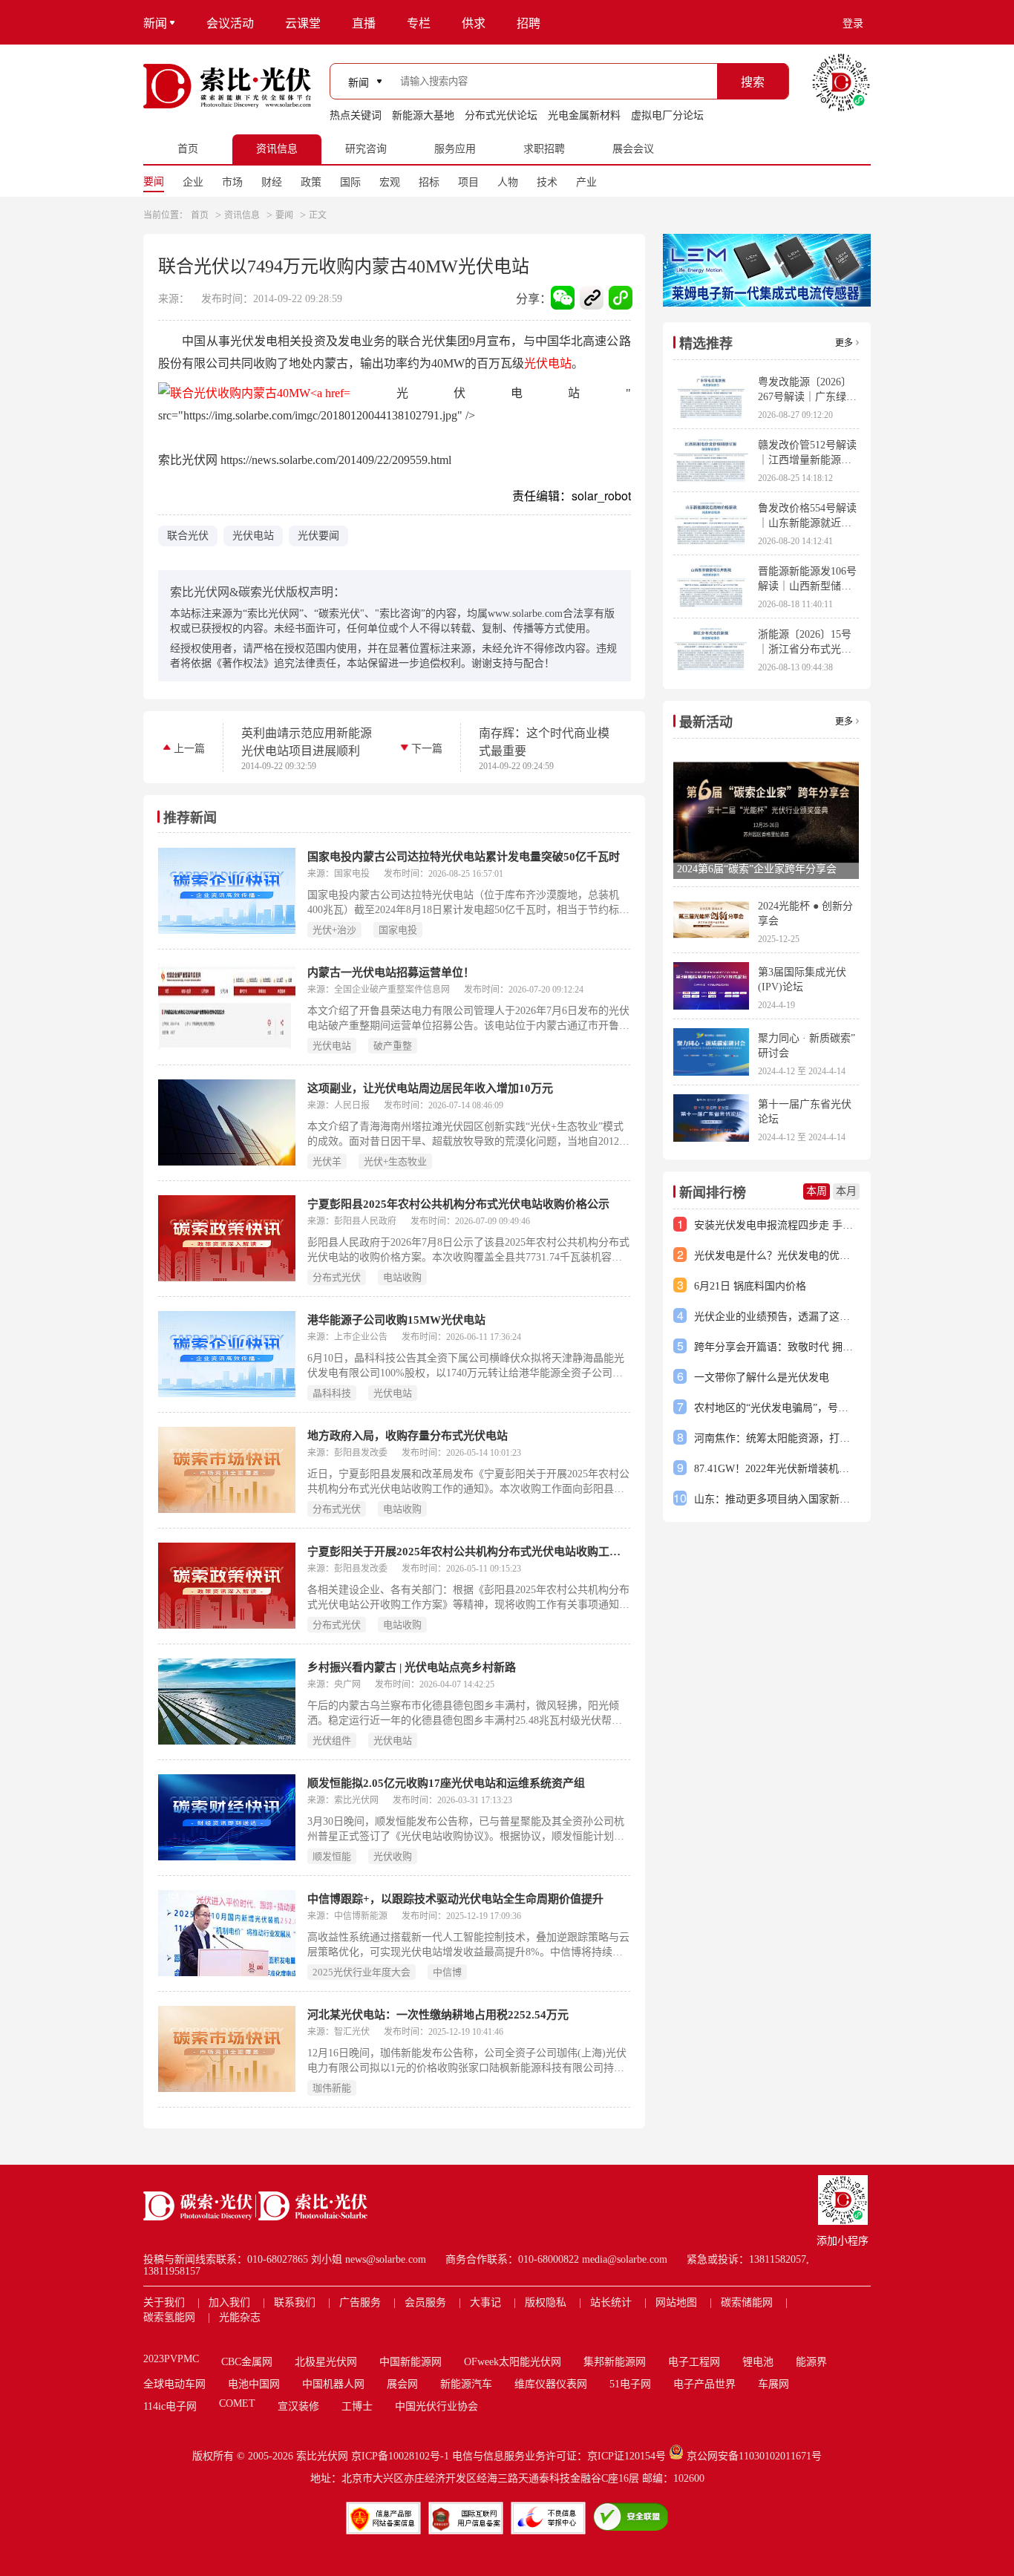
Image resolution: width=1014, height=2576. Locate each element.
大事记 (485, 2302)
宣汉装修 (298, 2406)
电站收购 (402, 1277)
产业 (586, 182)
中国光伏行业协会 (436, 2406)
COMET (237, 2403)
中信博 (447, 1972)
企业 (193, 182)
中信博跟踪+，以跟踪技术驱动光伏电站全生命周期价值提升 (455, 1899)
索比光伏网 (322, 2456)
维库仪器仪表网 (551, 2384)
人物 (508, 182)
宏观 (390, 182)
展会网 (402, 2384)
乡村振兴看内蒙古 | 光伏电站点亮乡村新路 (412, 1667)
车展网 (773, 2384)
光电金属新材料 (584, 115)
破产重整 (393, 1046)
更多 (844, 343)
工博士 (357, 2406)
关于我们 (164, 2302)
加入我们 (229, 2302)
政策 (311, 182)
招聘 (529, 23)
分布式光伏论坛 (501, 115)
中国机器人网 (333, 2384)
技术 (547, 182)
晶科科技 (332, 1393)
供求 (474, 23)
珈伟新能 (332, 2088)
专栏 (419, 23)
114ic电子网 (170, 2406)
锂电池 (758, 2362)
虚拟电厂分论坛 (667, 115)
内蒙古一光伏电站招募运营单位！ (391, 972)
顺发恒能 (332, 1856)
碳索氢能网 (169, 2317)
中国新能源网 (410, 2362)
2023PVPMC (171, 2359)
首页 (200, 215)
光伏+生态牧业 (395, 1161)
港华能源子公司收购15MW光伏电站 (396, 1320)
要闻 (154, 182)
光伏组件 (332, 1740)
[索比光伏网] (227, 86)
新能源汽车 (466, 2384)
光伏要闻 (318, 536)
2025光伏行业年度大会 (362, 1972)
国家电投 (398, 930)
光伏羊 (327, 1161)
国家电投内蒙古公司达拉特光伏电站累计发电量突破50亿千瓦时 (464, 857)
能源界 (811, 2362)
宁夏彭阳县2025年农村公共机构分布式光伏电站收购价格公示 (458, 1204)
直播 (364, 23)
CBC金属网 (247, 2362)
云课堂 (303, 23)
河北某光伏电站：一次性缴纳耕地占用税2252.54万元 (438, 2015)
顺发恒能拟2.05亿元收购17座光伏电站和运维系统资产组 (446, 1783)
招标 (429, 182)
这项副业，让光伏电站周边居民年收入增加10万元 (430, 1088)
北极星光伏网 (326, 2362)
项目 (468, 182)
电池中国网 (254, 2384)
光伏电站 (548, 363)
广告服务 (360, 2302)
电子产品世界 (704, 2384)
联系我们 (295, 2302)
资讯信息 (242, 215)
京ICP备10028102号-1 (400, 2456)
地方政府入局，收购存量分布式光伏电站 (408, 1436)
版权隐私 (546, 2302)
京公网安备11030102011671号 (754, 2456)
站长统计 (611, 2302)
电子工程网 (694, 2362)
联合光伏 (188, 536)
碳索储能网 (747, 2302)
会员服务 (425, 2302)
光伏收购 (393, 1856)
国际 (350, 182)
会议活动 (230, 23)
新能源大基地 (423, 115)
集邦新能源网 (615, 2362)
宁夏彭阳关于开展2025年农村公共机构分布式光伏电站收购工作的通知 (469, 1552)
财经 (272, 182)
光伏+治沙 (334, 930)
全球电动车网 (174, 2384)
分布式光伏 (337, 1277)
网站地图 (676, 2302)
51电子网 (630, 2384)
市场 (232, 182)
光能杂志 (240, 2317)
